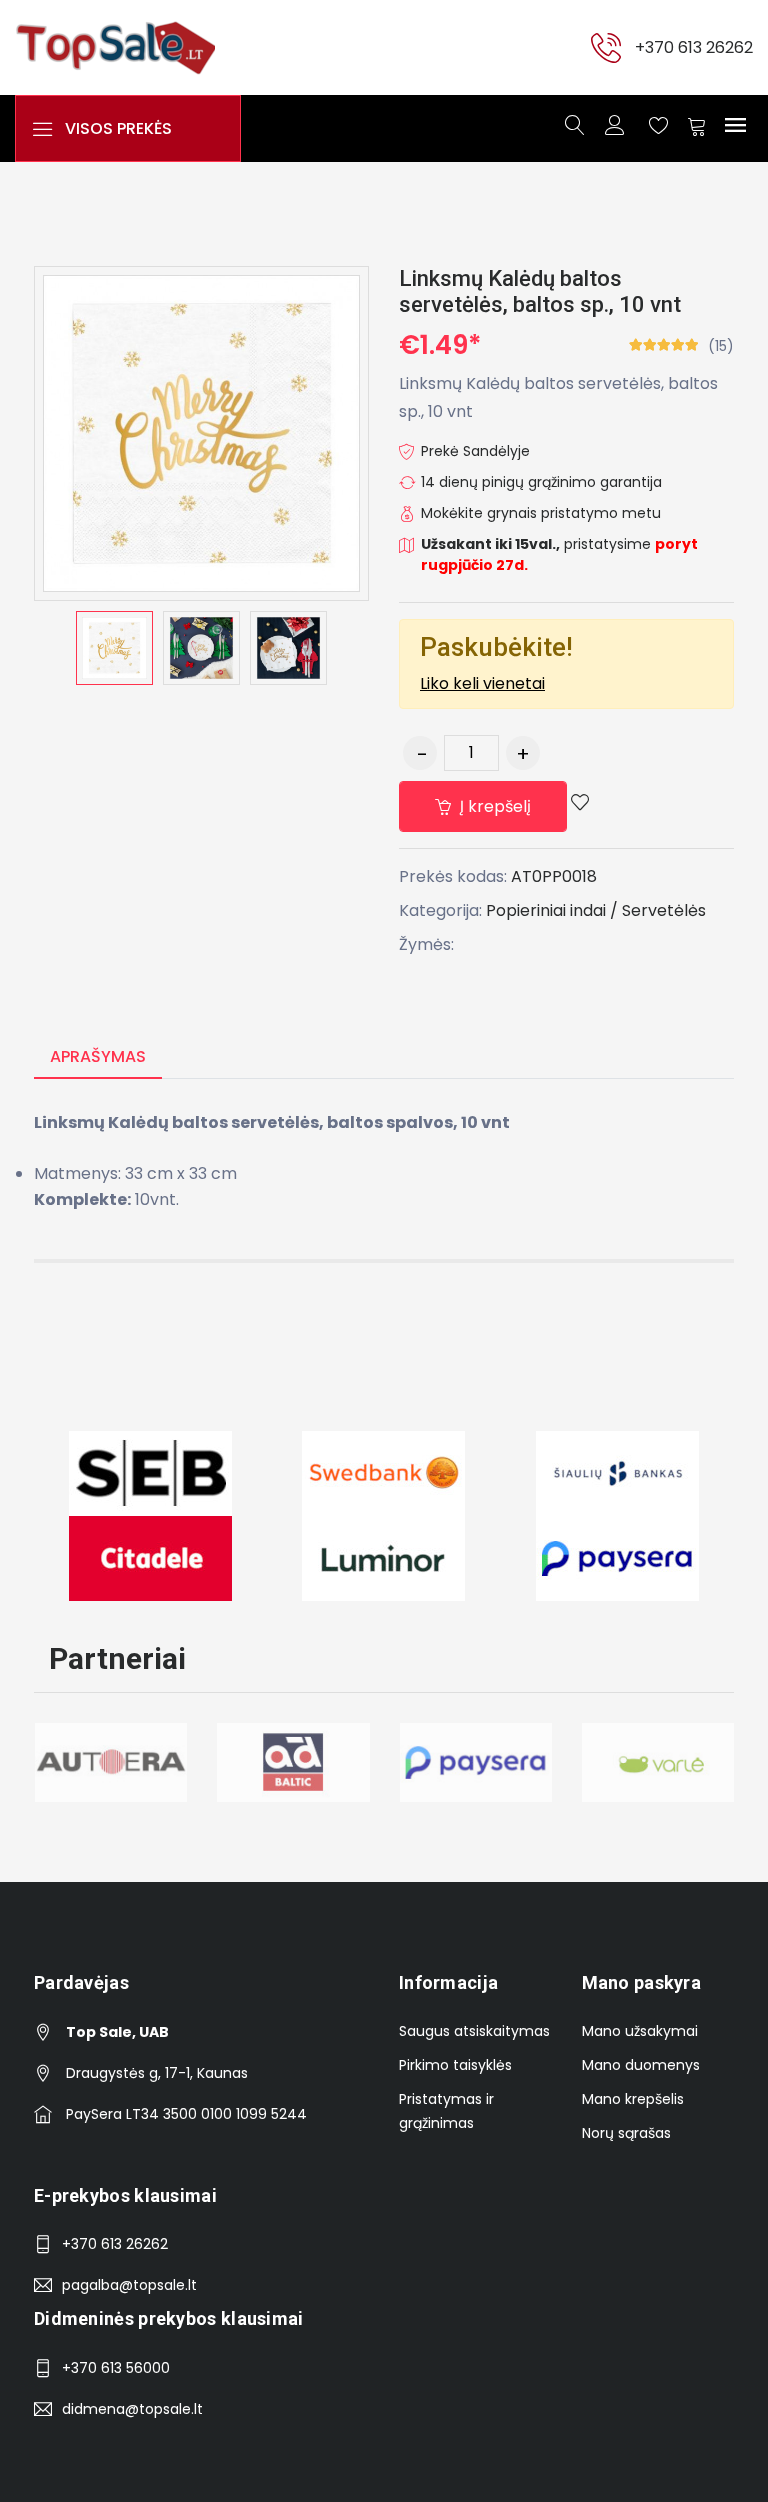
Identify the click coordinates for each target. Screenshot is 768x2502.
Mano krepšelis (633, 2099)
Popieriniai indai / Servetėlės (596, 910)
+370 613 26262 (694, 47)
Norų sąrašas (626, 2133)
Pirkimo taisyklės (455, 2065)
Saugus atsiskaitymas (474, 2031)
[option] (114, 648)
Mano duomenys (641, 2065)
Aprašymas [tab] (98, 1056)
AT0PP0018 (554, 876)
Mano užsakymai (640, 2031)
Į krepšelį (493, 806)
